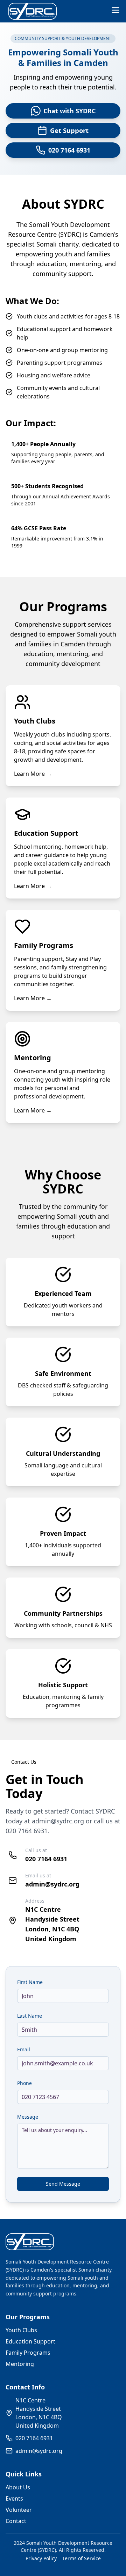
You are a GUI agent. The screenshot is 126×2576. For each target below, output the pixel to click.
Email (24, 2049)
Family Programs (28, 2353)
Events (14, 2498)
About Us (18, 2487)
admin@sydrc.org (58, 1821)
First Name (30, 1982)
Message (28, 2117)
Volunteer (19, 2510)
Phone (24, 2083)
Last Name (30, 2016)
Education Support (30, 2341)
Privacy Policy (41, 2558)
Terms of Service (82, 2558)
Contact (16, 2521)
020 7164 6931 (27, 1831)
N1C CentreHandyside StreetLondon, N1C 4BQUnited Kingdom (39, 2413)
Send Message (63, 2184)
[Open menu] (115, 10)
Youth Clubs (21, 2330)
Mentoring (20, 2364)
